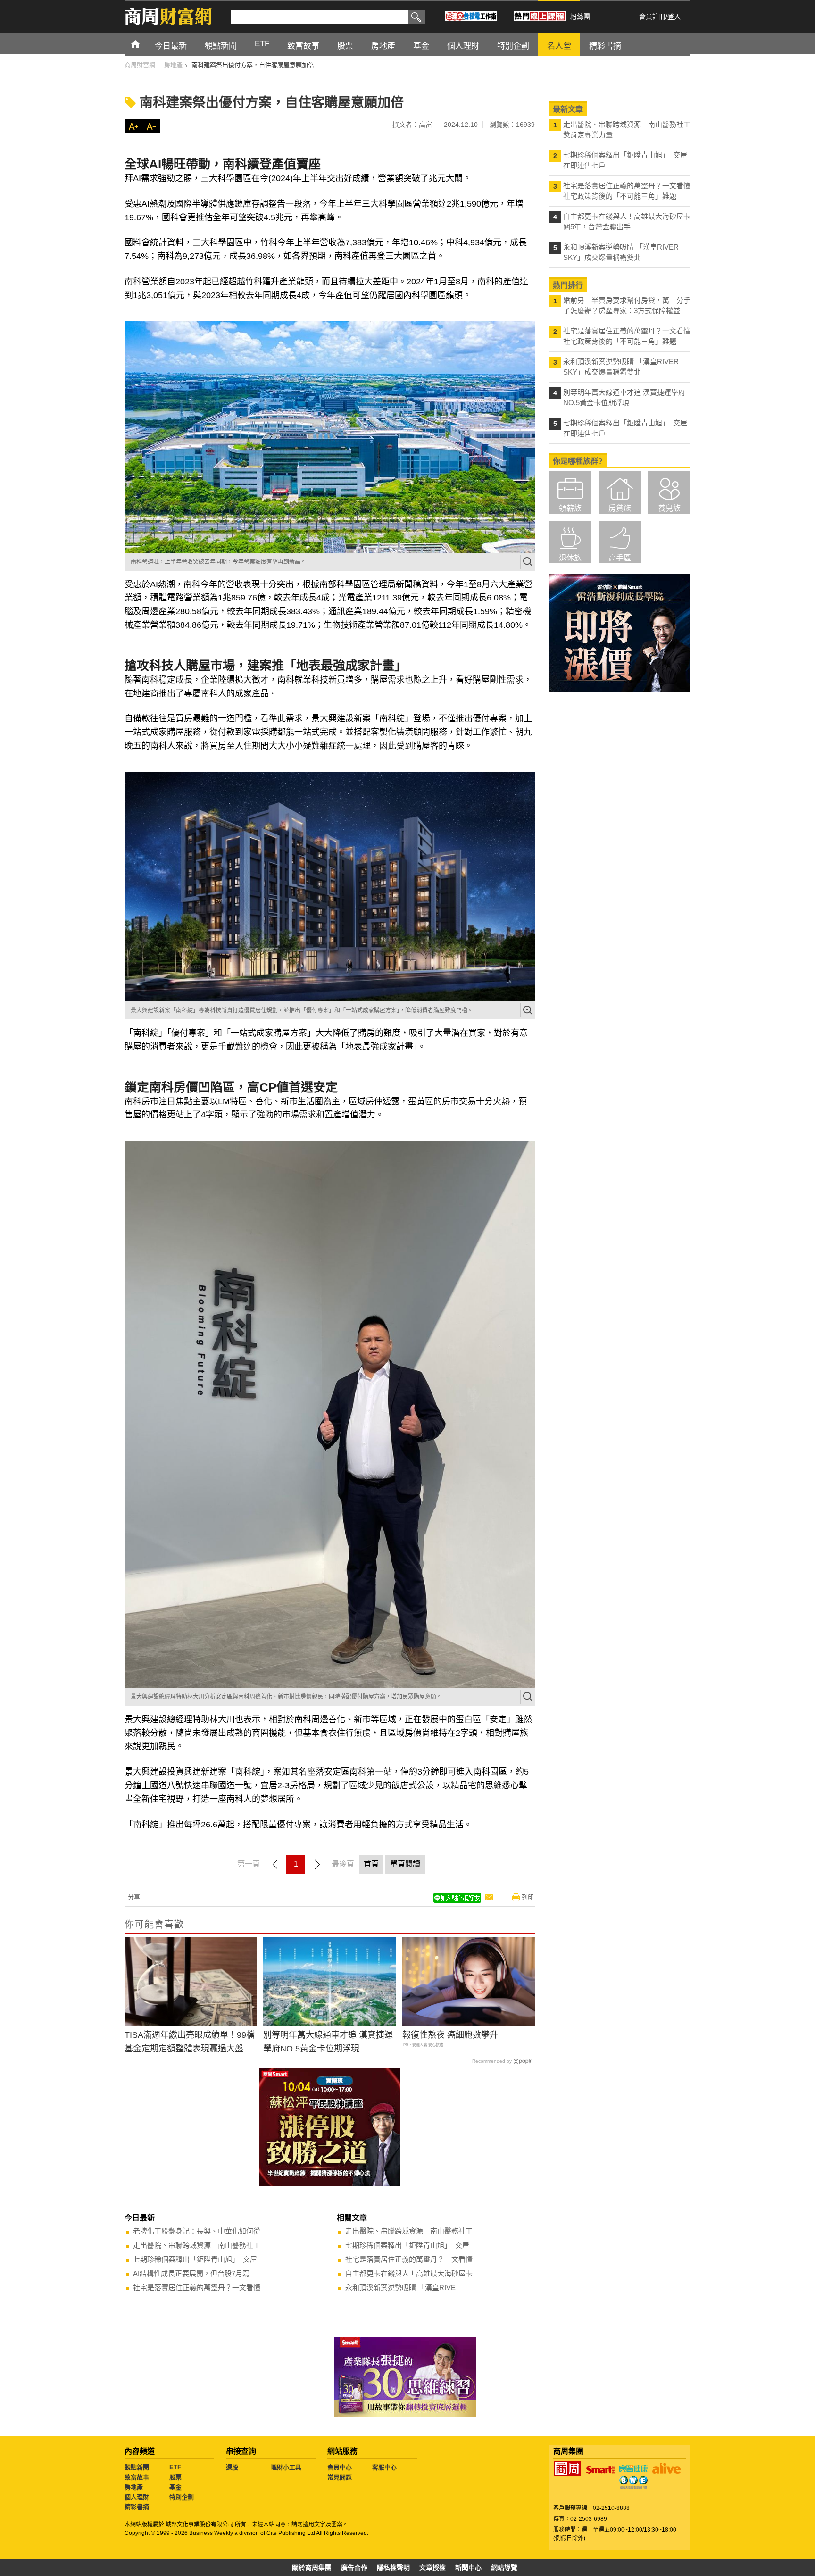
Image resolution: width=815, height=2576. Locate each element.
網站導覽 (504, 2568)
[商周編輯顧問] (633, 2483)
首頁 (144, 44)
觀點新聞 (137, 2467)
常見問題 (340, 2477)
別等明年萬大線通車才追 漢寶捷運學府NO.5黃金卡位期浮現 (328, 2042)
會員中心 (340, 2467)
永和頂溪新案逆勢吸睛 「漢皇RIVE (400, 2288)
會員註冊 (652, 17)
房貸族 (620, 508)
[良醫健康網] (633, 2468)
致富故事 (137, 2477)
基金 (175, 2487)
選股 (232, 2467)
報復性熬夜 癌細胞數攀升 (450, 2035)
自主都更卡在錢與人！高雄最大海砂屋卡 (409, 2273)
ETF (175, 2467)
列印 (528, 1897)
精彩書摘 (137, 2507)
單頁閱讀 (405, 1864)
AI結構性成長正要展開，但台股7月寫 (191, 2273)
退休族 (570, 558)
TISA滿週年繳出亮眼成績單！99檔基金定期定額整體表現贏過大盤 (190, 2042)
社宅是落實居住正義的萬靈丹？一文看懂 (197, 2288)
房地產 (134, 2487)
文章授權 (432, 2568)
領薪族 (570, 508)
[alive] (666, 2468)
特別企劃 (182, 2497)
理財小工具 (286, 2467)
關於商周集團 (312, 2568)
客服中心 (384, 2467)
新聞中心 (468, 2568)
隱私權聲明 (393, 2568)
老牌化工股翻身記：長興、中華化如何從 (197, 2231)
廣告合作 (354, 2568)
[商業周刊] (567, 2468)
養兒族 (669, 508)
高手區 (620, 558)
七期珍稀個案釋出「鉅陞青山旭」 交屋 (195, 2259)
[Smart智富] (600, 2470)
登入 (674, 17)
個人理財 (137, 2497)
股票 (175, 2477)
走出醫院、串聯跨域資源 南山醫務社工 (197, 2245)
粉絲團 (580, 17)
